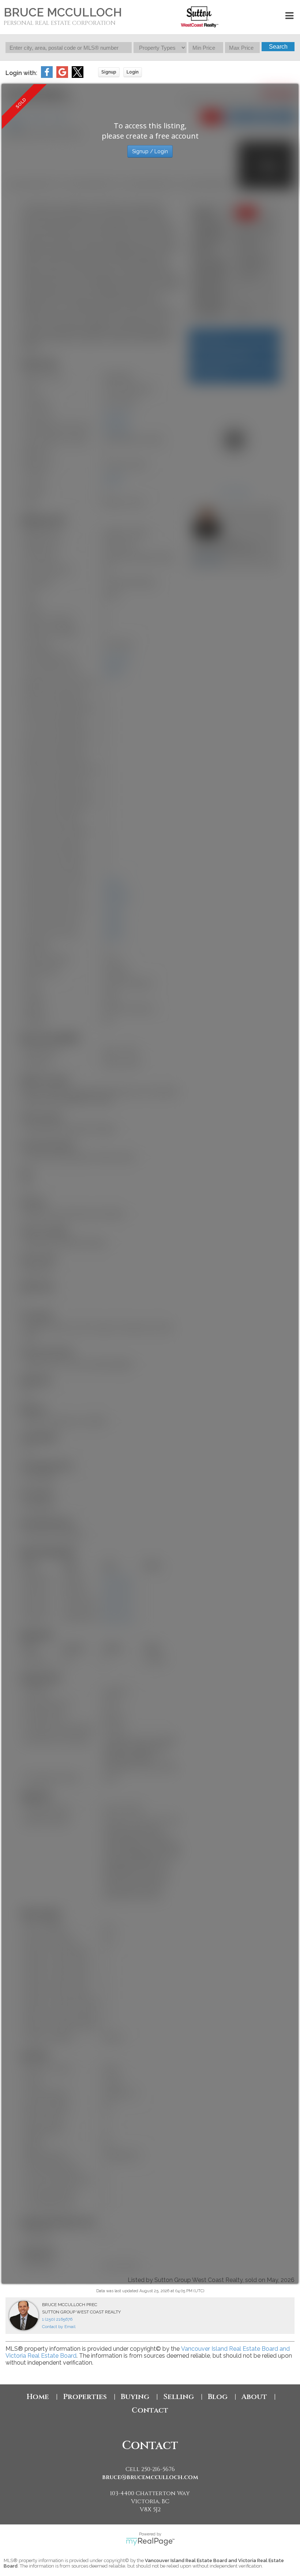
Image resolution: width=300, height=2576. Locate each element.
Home (38, 2397)
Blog (218, 2397)
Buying (135, 2397)
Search (278, 47)
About (254, 2397)
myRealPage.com (150, 2542)
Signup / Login (150, 151)
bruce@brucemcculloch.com (150, 2477)
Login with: (21, 73)
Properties (85, 2397)
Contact (150, 2410)
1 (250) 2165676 (57, 2319)
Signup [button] (109, 72)
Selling (179, 2397)
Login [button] (133, 72)
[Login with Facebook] (47, 76)
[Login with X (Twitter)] (78, 76)
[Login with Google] (62, 76)
